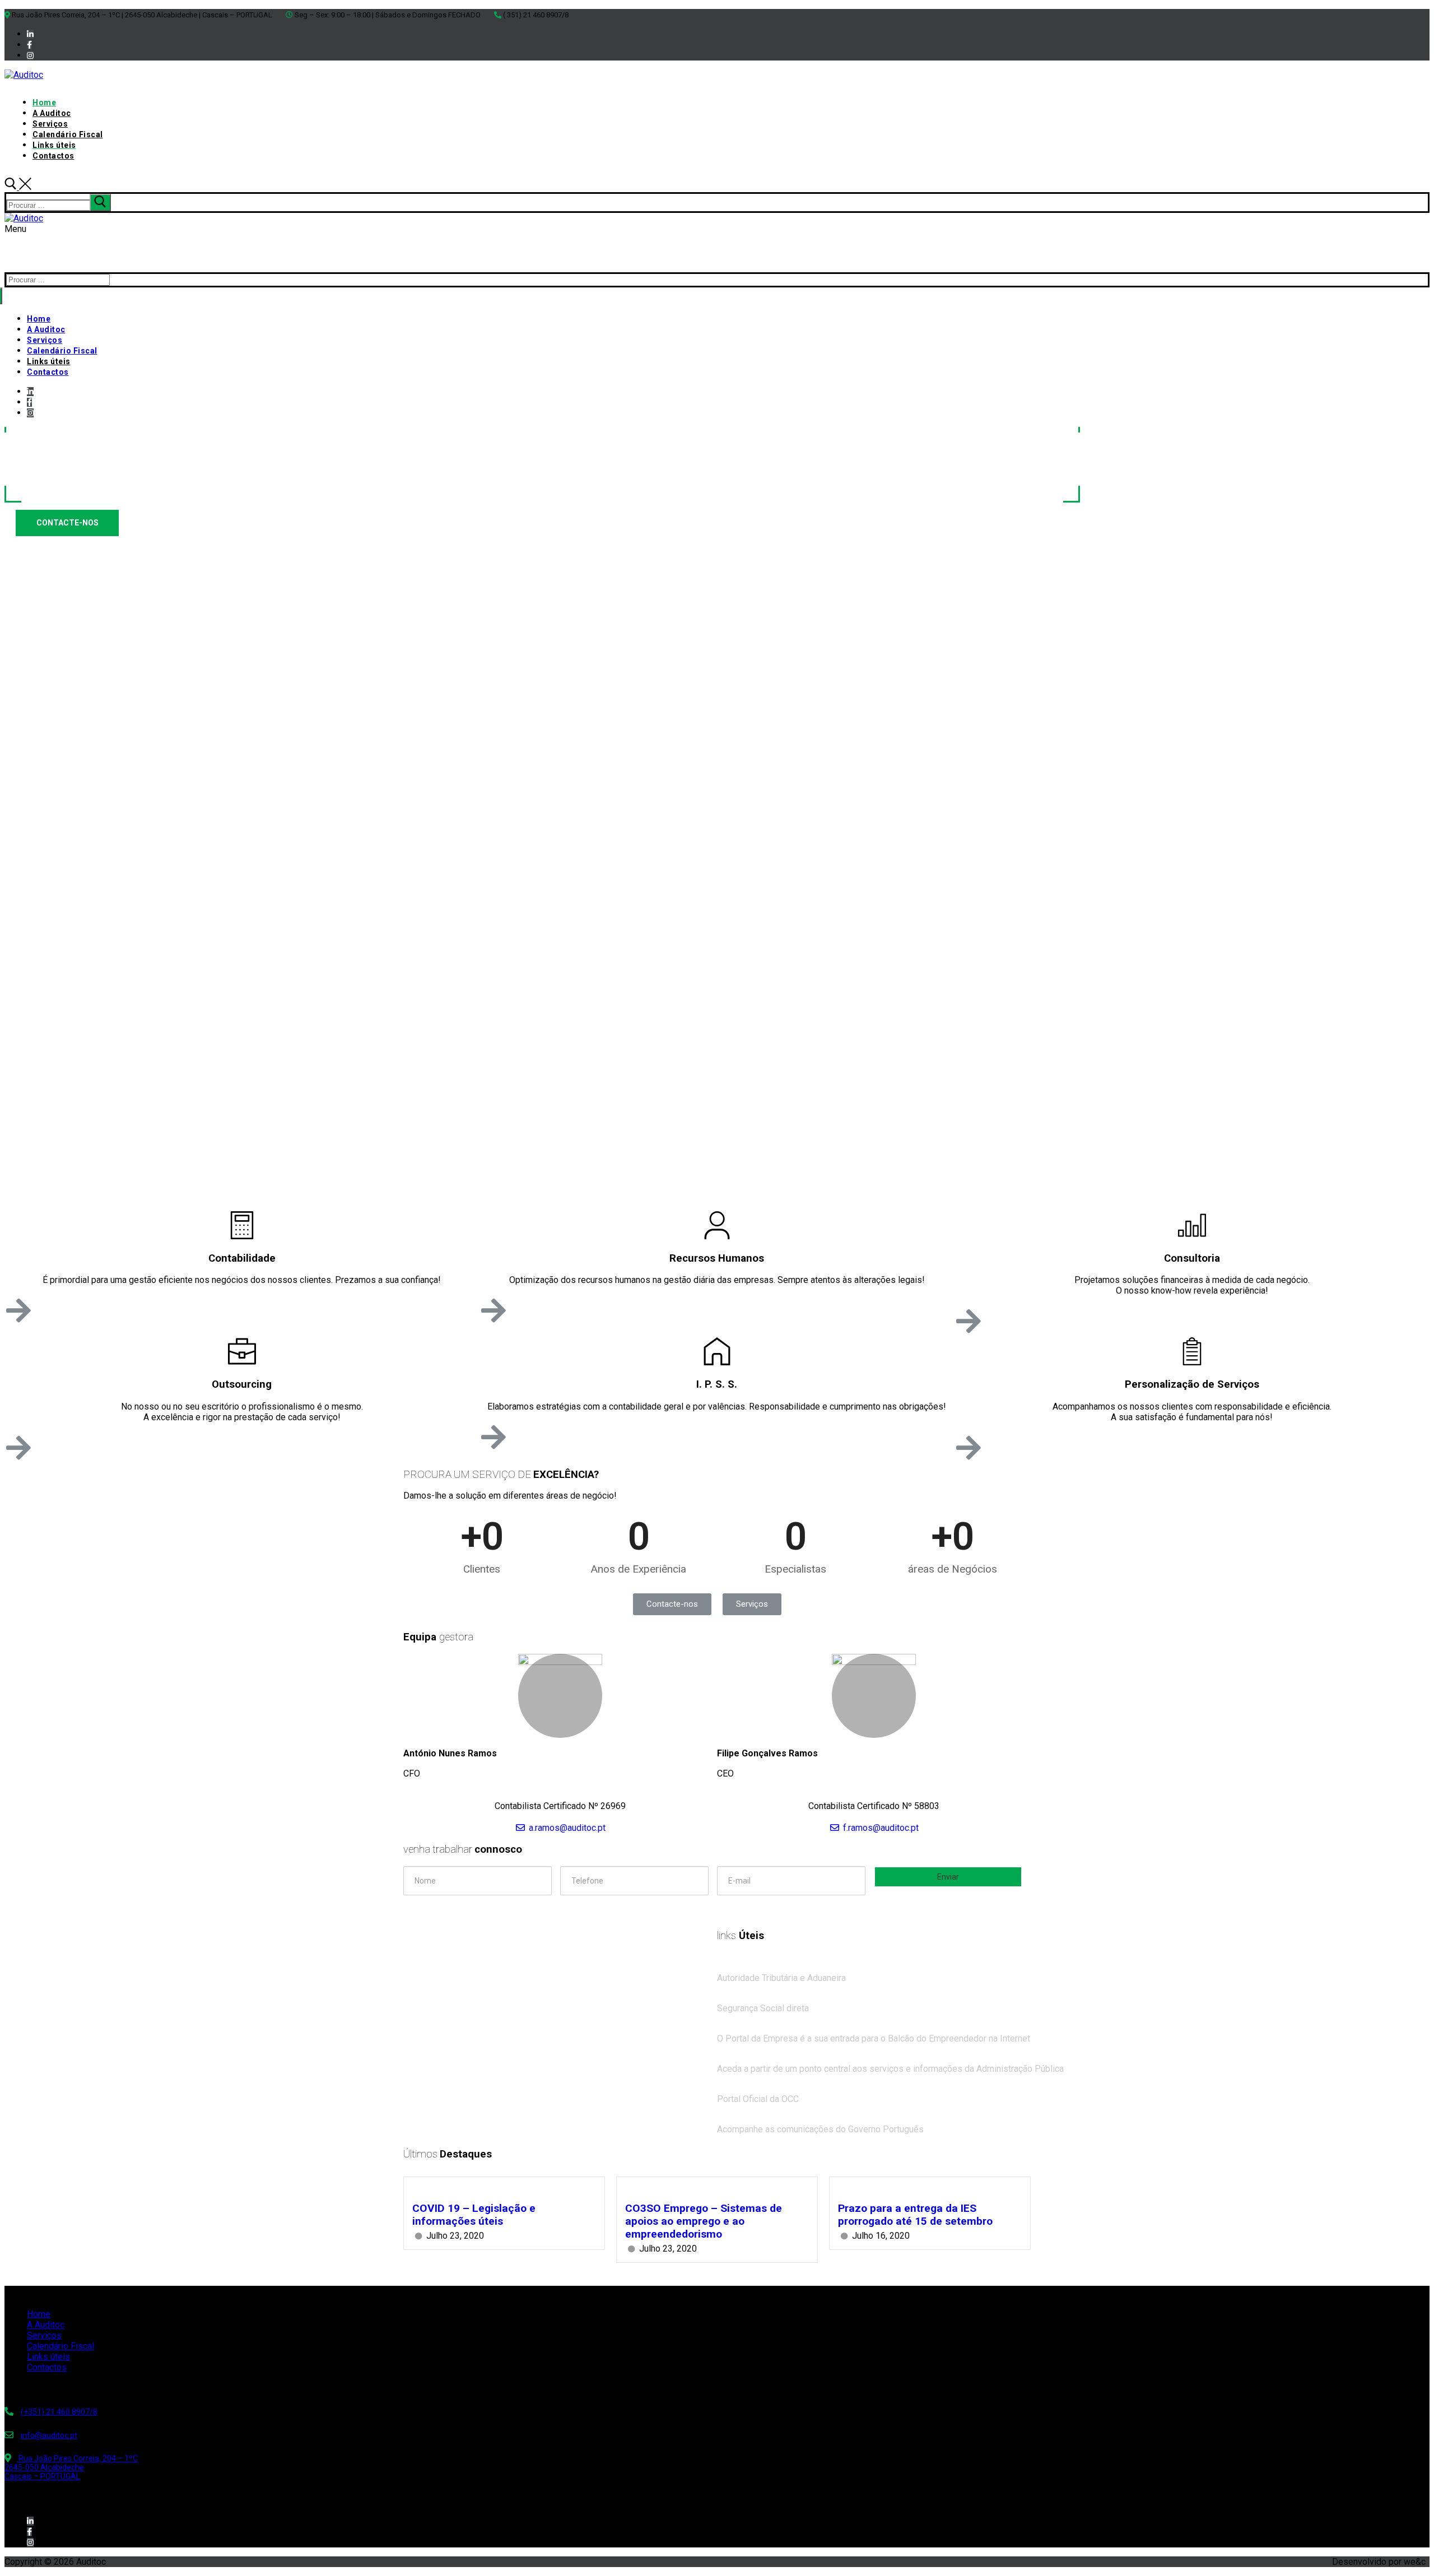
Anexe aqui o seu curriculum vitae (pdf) (474, 1909)
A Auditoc (46, 2325)
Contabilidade (242, 1258)
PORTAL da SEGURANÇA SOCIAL (786, 1998)
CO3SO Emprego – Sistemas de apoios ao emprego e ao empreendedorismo (704, 2221)
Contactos (47, 2367)
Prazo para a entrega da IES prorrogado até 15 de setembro (915, 2215)
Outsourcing (242, 1384)
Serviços (44, 2335)
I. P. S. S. (717, 1384)
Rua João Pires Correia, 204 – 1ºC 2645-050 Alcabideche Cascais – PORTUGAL (71, 2467)
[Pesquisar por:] (59, 205)
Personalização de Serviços (1192, 1384)
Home (39, 2314)
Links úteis (48, 2357)
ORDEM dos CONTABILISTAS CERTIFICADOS (810, 2088)
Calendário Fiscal (60, 2346)
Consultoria (1192, 1258)
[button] (672, 1604)
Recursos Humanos (717, 1258)
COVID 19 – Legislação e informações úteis (474, 2215)
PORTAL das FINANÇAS (771, 1967)
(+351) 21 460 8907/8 (59, 2412)
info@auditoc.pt (49, 2435)
